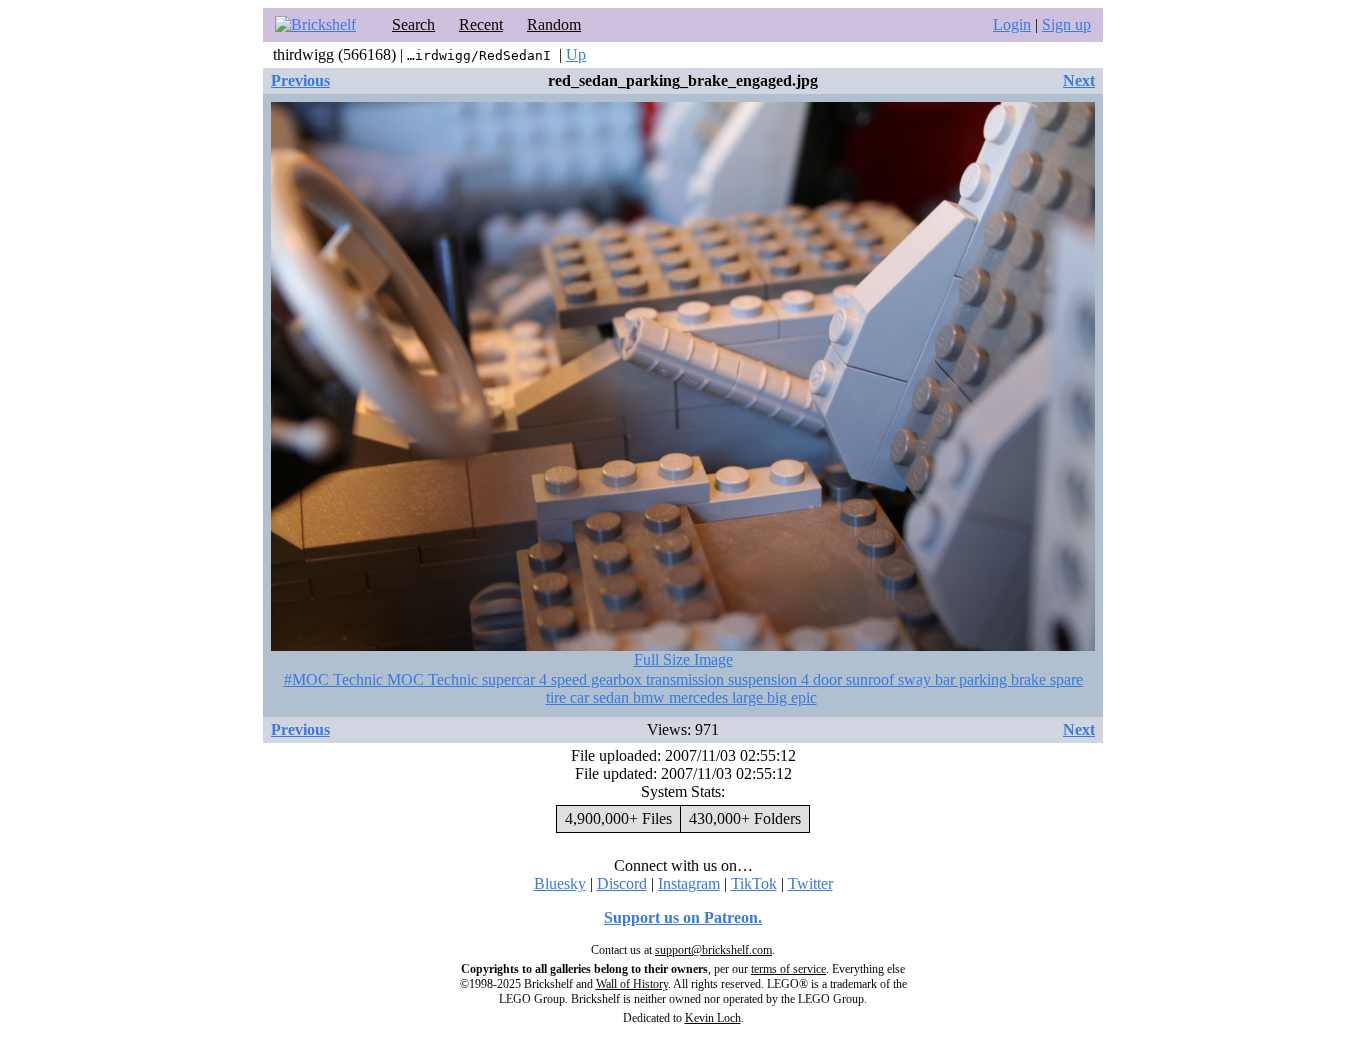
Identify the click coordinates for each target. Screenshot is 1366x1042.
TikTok (754, 883)
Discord (622, 883)
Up (576, 54)
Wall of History (632, 984)
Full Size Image (683, 659)
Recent (481, 24)
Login (1012, 24)
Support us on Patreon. (683, 917)
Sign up (1066, 24)
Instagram (689, 883)
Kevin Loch (713, 1018)
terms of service (788, 969)
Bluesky (560, 883)
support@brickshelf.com (713, 950)
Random (554, 24)
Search (413, 24)
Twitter (810, 883)
